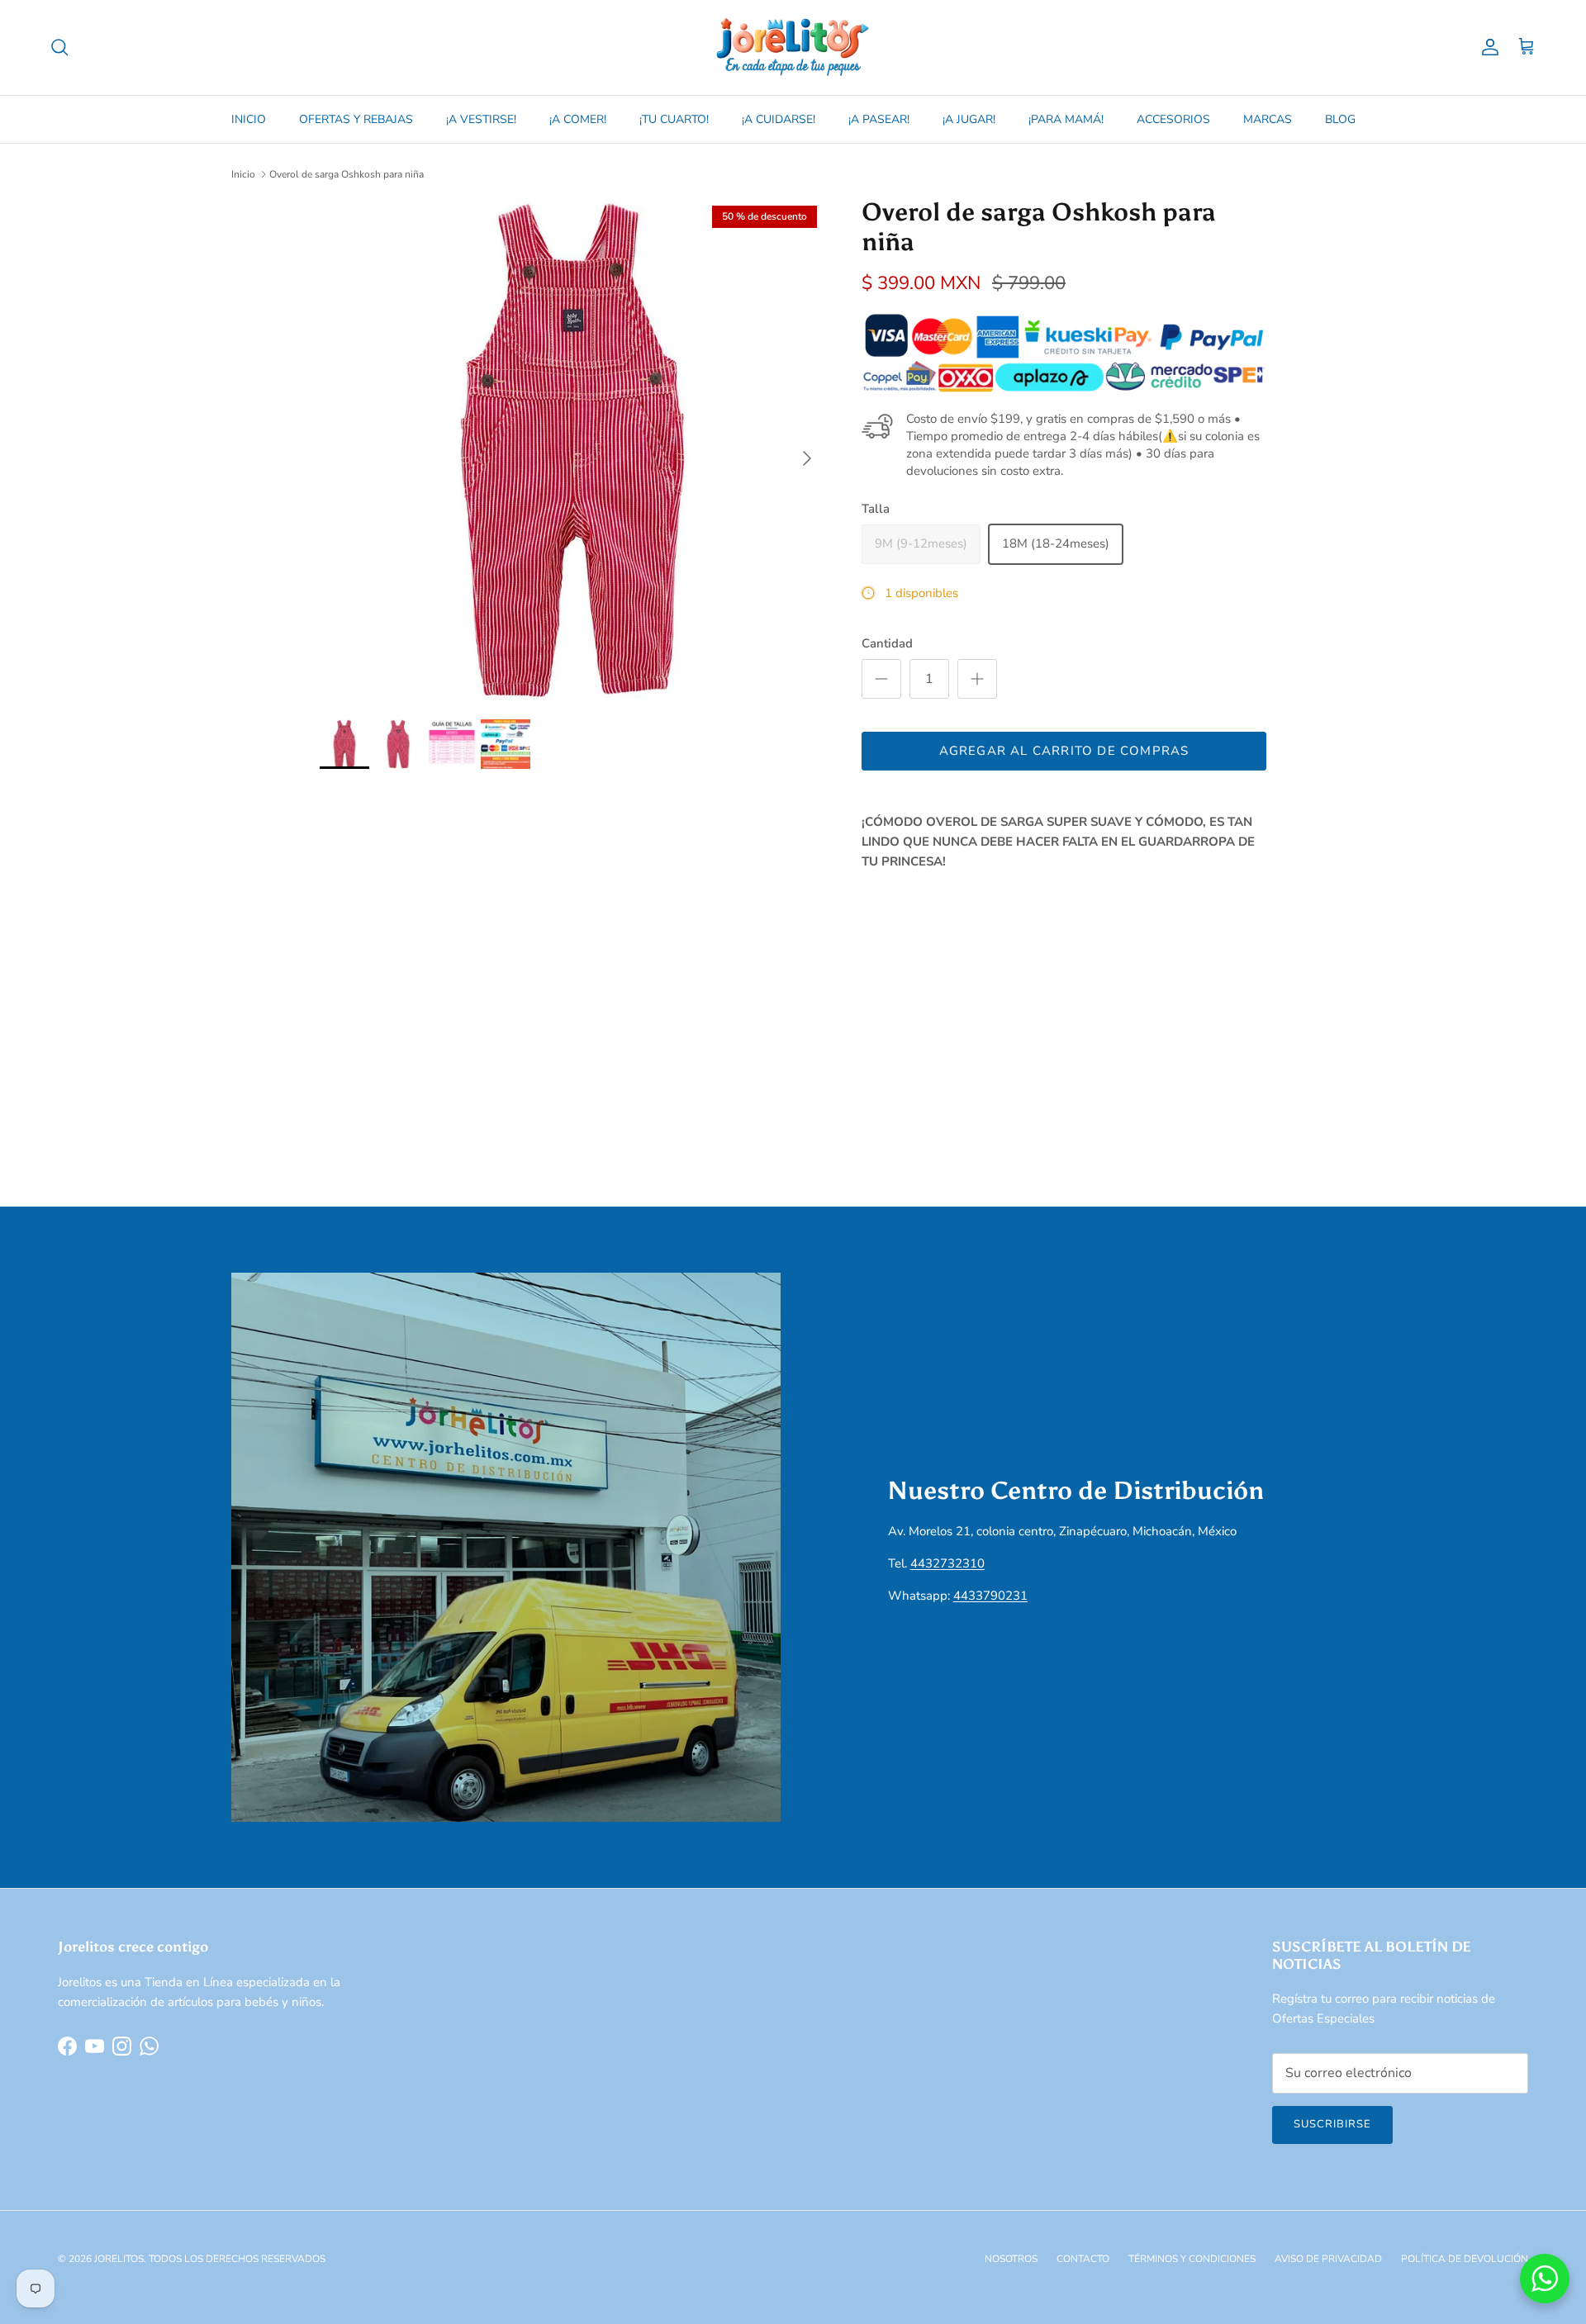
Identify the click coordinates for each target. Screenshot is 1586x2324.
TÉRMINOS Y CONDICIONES (1192, 2259)
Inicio (243, 174)
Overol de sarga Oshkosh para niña (347, 174)
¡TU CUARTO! (674, 119)
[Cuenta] (1487, 47)
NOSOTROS (1011, 2259)
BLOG (1340, 119)
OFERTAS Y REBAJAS (356, 119)
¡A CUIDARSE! (779, 119)
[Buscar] (59, 47)
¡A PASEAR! (879, 119)
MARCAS (1268, 119)
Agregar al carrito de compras (1064, 751)
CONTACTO (1083, 2259)
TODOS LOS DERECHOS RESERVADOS (237, 2259)
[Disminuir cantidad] (881, 679)
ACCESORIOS (1173, 119)
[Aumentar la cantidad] (977, 679)
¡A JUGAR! (969, 119)
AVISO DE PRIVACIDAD (1328, 2259)
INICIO (249, 119)
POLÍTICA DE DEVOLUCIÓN (1465, 2259)
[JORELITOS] (793, 47)
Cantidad (887, 643)
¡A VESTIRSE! (481, 119)
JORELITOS (119, 2259)
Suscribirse (1332, 2124)
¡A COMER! (578, 119)
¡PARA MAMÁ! (1066, 119)
